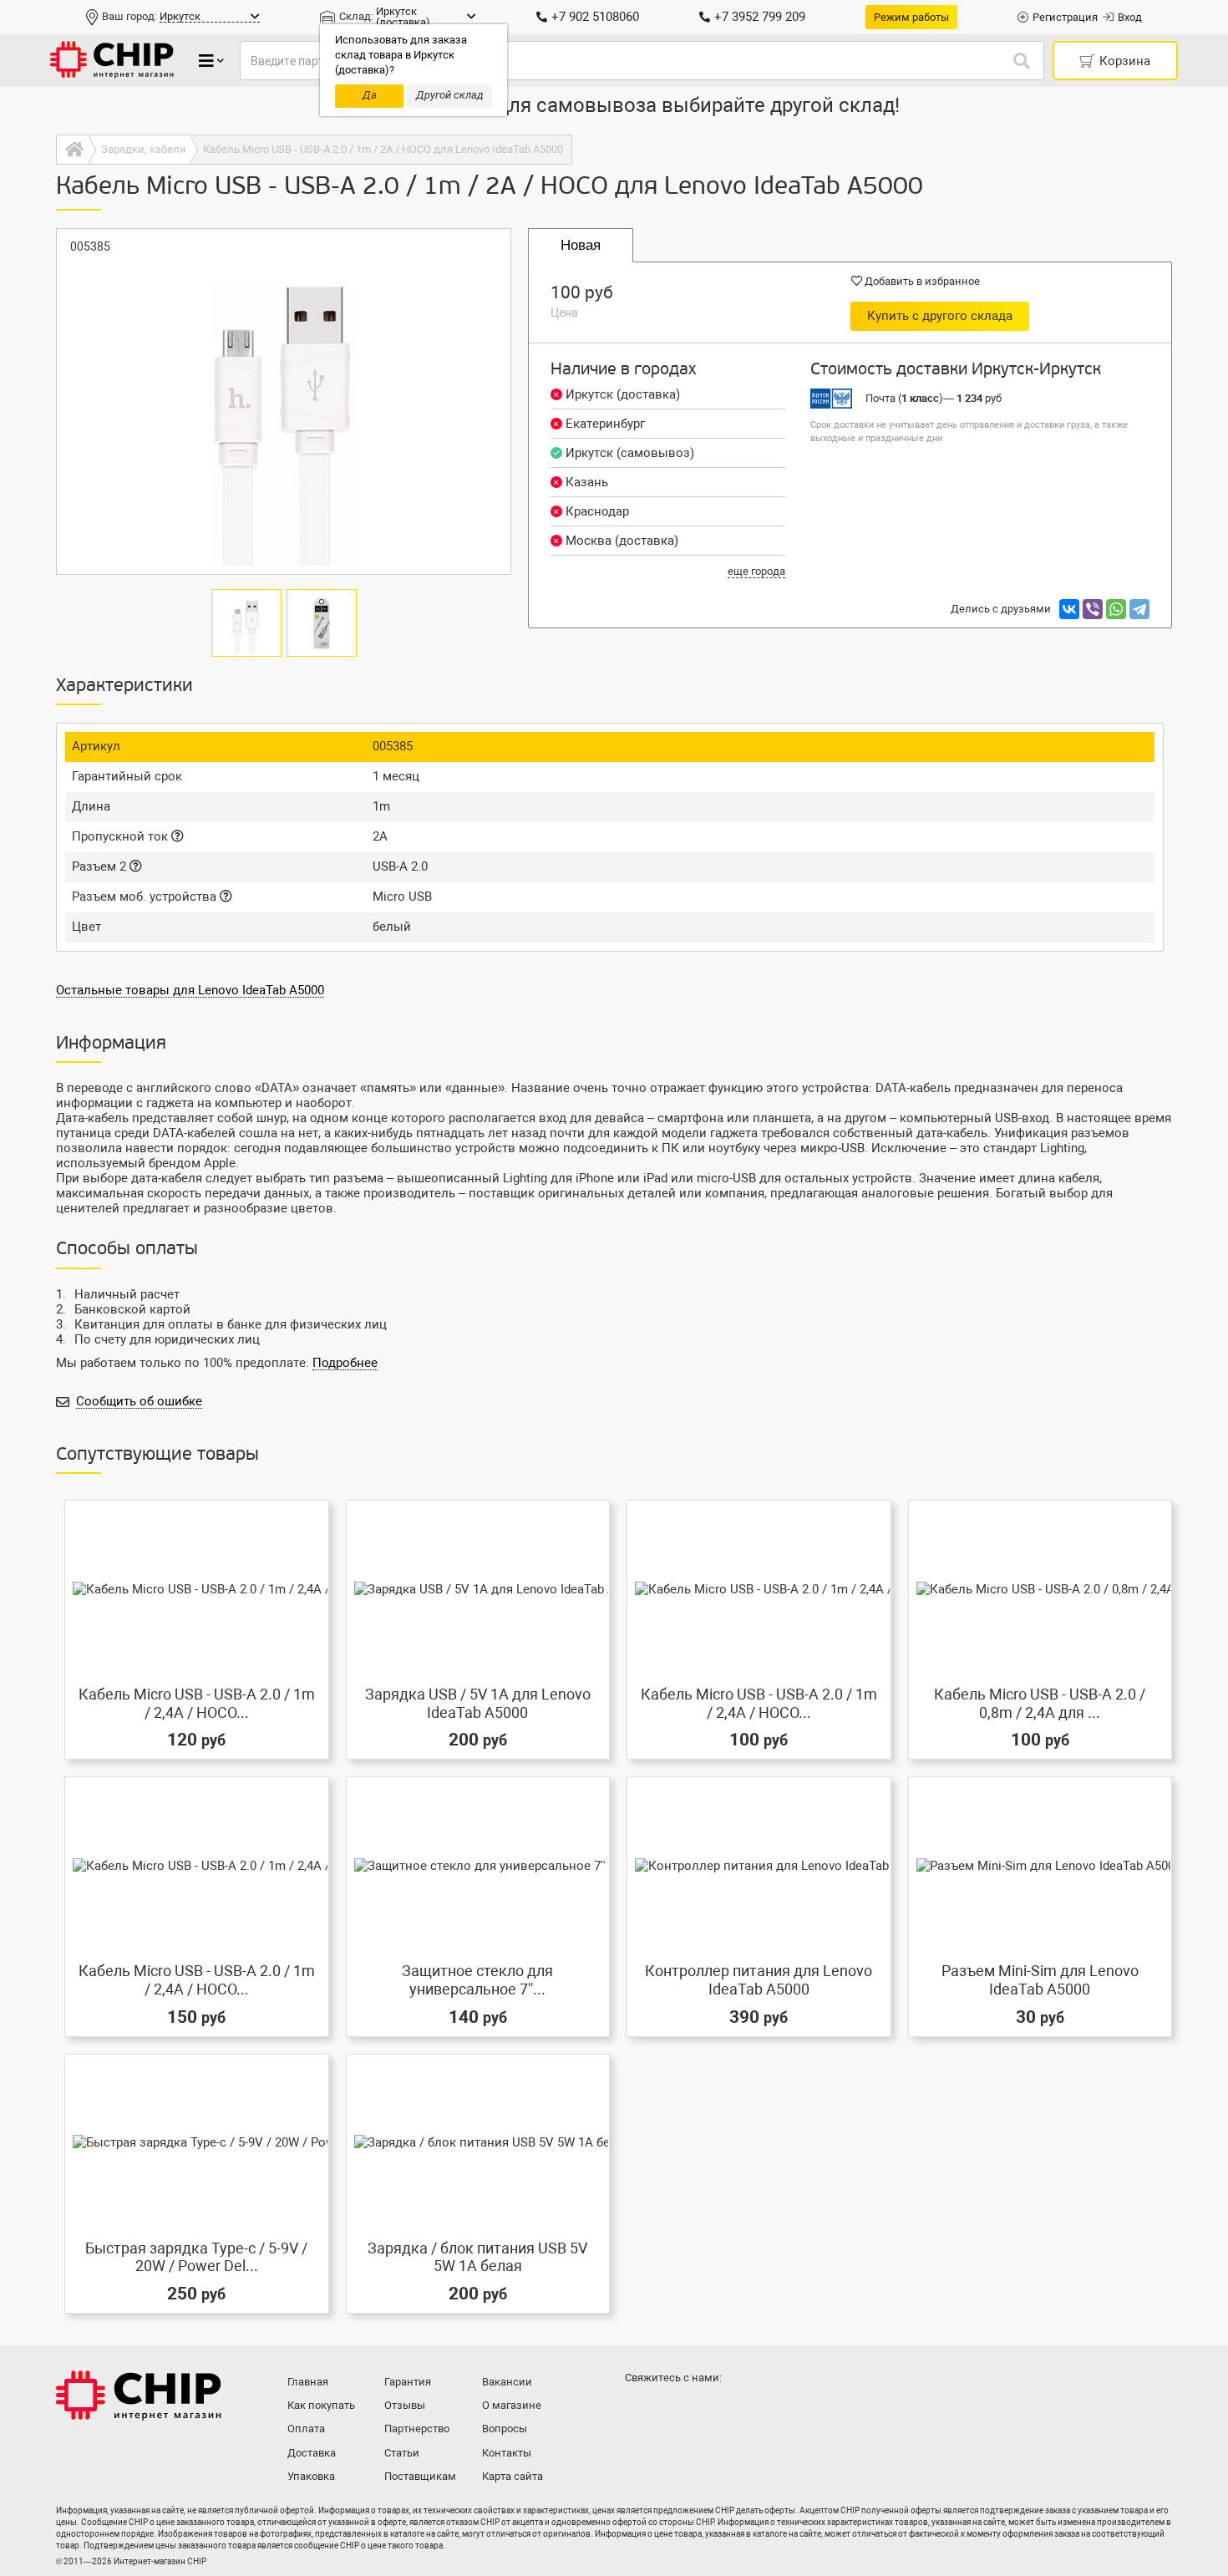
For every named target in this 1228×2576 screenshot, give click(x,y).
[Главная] (72, 150)
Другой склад (450, 95)
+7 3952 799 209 (760, 17)
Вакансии (507, 2382)
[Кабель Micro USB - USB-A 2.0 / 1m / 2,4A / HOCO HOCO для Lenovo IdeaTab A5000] (197, 1865)
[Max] (641, 2411)
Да (370, 95)
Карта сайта (513, 2476)
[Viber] (1093, 609)
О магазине (512, 2405)
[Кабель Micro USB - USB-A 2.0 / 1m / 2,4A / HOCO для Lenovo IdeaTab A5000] (197, 1589)
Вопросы (505, 2429)
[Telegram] (1139, 609)
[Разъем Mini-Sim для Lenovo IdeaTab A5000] (1040, 1865)
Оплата (306, 2429)
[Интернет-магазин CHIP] (112, 61)
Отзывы (405, 2405)
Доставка (312, 2453)
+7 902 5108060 (595, 17)
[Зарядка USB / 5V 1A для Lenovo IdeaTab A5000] (478, 1589)
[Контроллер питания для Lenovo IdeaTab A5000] (759, 1865)
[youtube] (708, 2411)
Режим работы (911, 17)
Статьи (402, 2453)
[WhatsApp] (1116, 609)
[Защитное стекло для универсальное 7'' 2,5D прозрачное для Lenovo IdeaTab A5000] (478, 1865)
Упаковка (311, 2476)
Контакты (507, 2453)
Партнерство (417, 2429)
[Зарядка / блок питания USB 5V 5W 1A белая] (478, 2143)
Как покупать (321, 2405)
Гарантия (408, 2382)
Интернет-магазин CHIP (139, 2396)
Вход (1130, 17)
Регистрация (1065, 17)
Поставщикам (420, 2476)
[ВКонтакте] (1069, 609)
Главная (308, 2382)
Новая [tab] (581, 245)
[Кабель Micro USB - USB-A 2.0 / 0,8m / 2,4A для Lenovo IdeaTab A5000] (1040, 1589)
